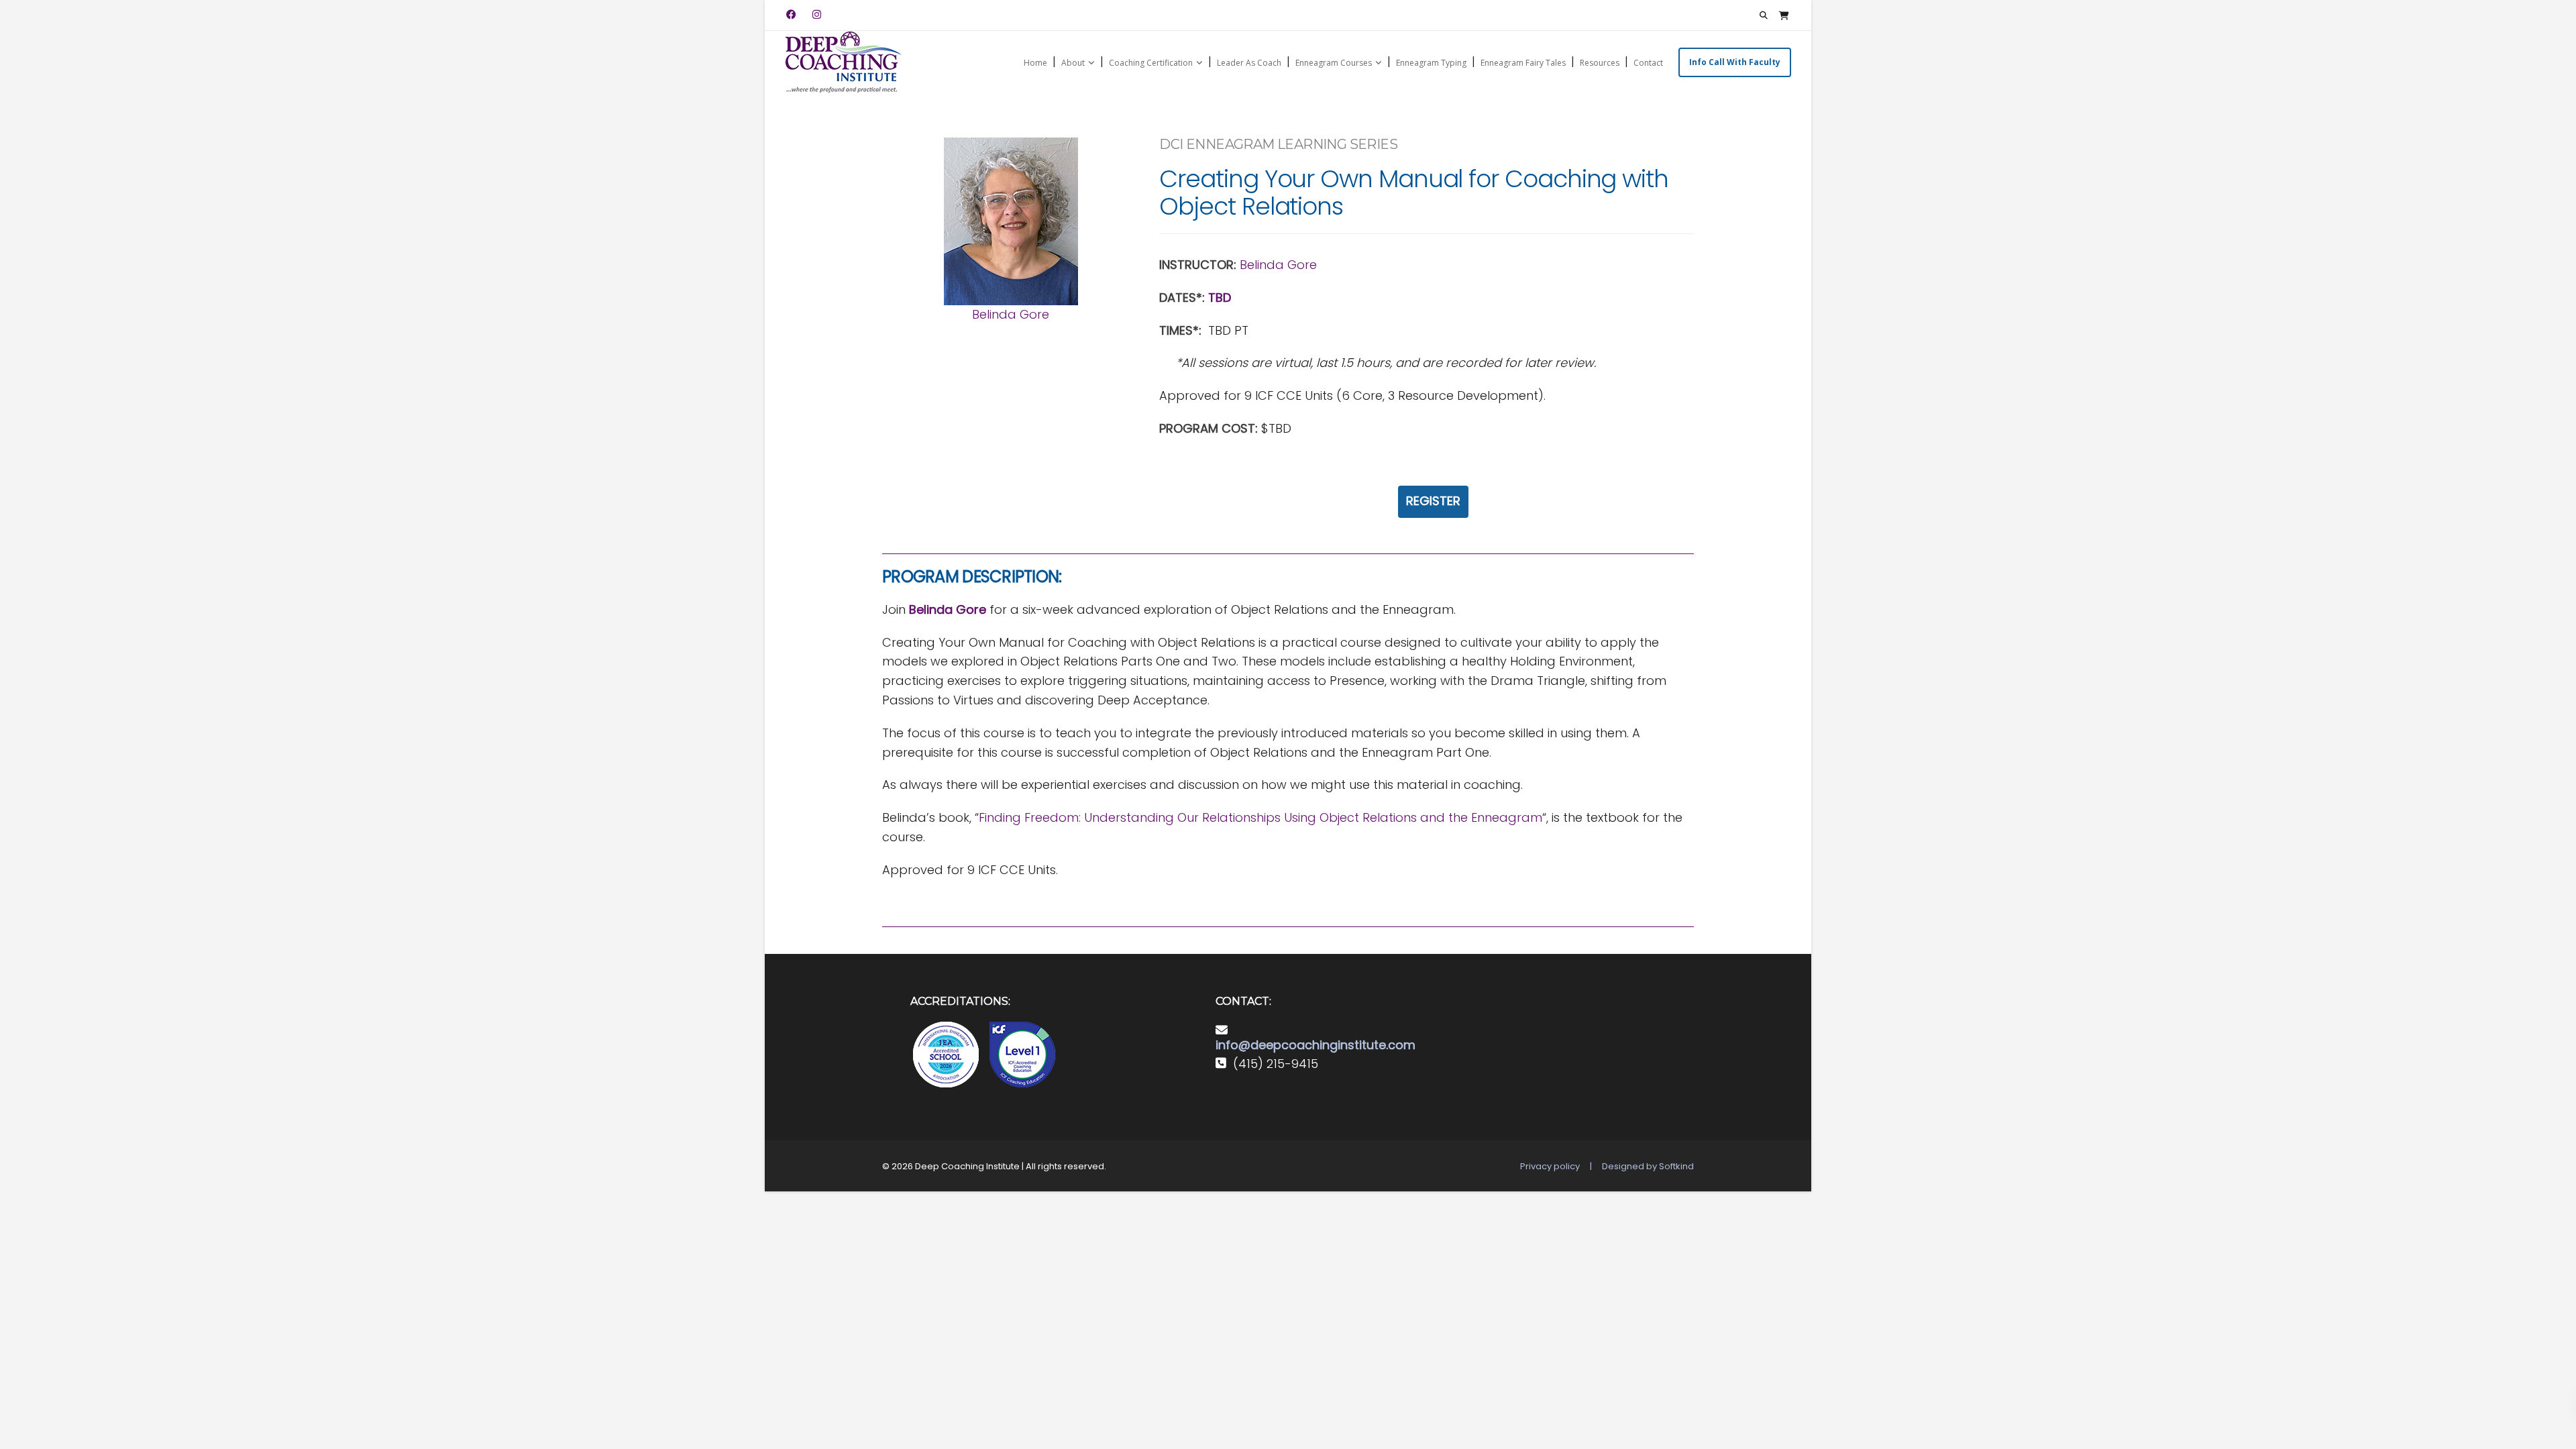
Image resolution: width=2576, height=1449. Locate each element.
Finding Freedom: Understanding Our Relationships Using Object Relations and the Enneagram (1260, 817)
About (1073, 63)
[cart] (1784, 15)
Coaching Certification (1151, 63)
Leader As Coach (1249, 63)
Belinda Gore (1011, 314)
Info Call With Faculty (1735, 62)
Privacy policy (1550, 1166)
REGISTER (1433, 501)
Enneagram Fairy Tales (1523, 63)
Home (1035, 63)
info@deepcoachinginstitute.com (1316, 1045)
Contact (1648, 63)
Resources (1600, 63)
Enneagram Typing (1431, 63)
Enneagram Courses (1334, 63)
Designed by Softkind (1648, 1166)
